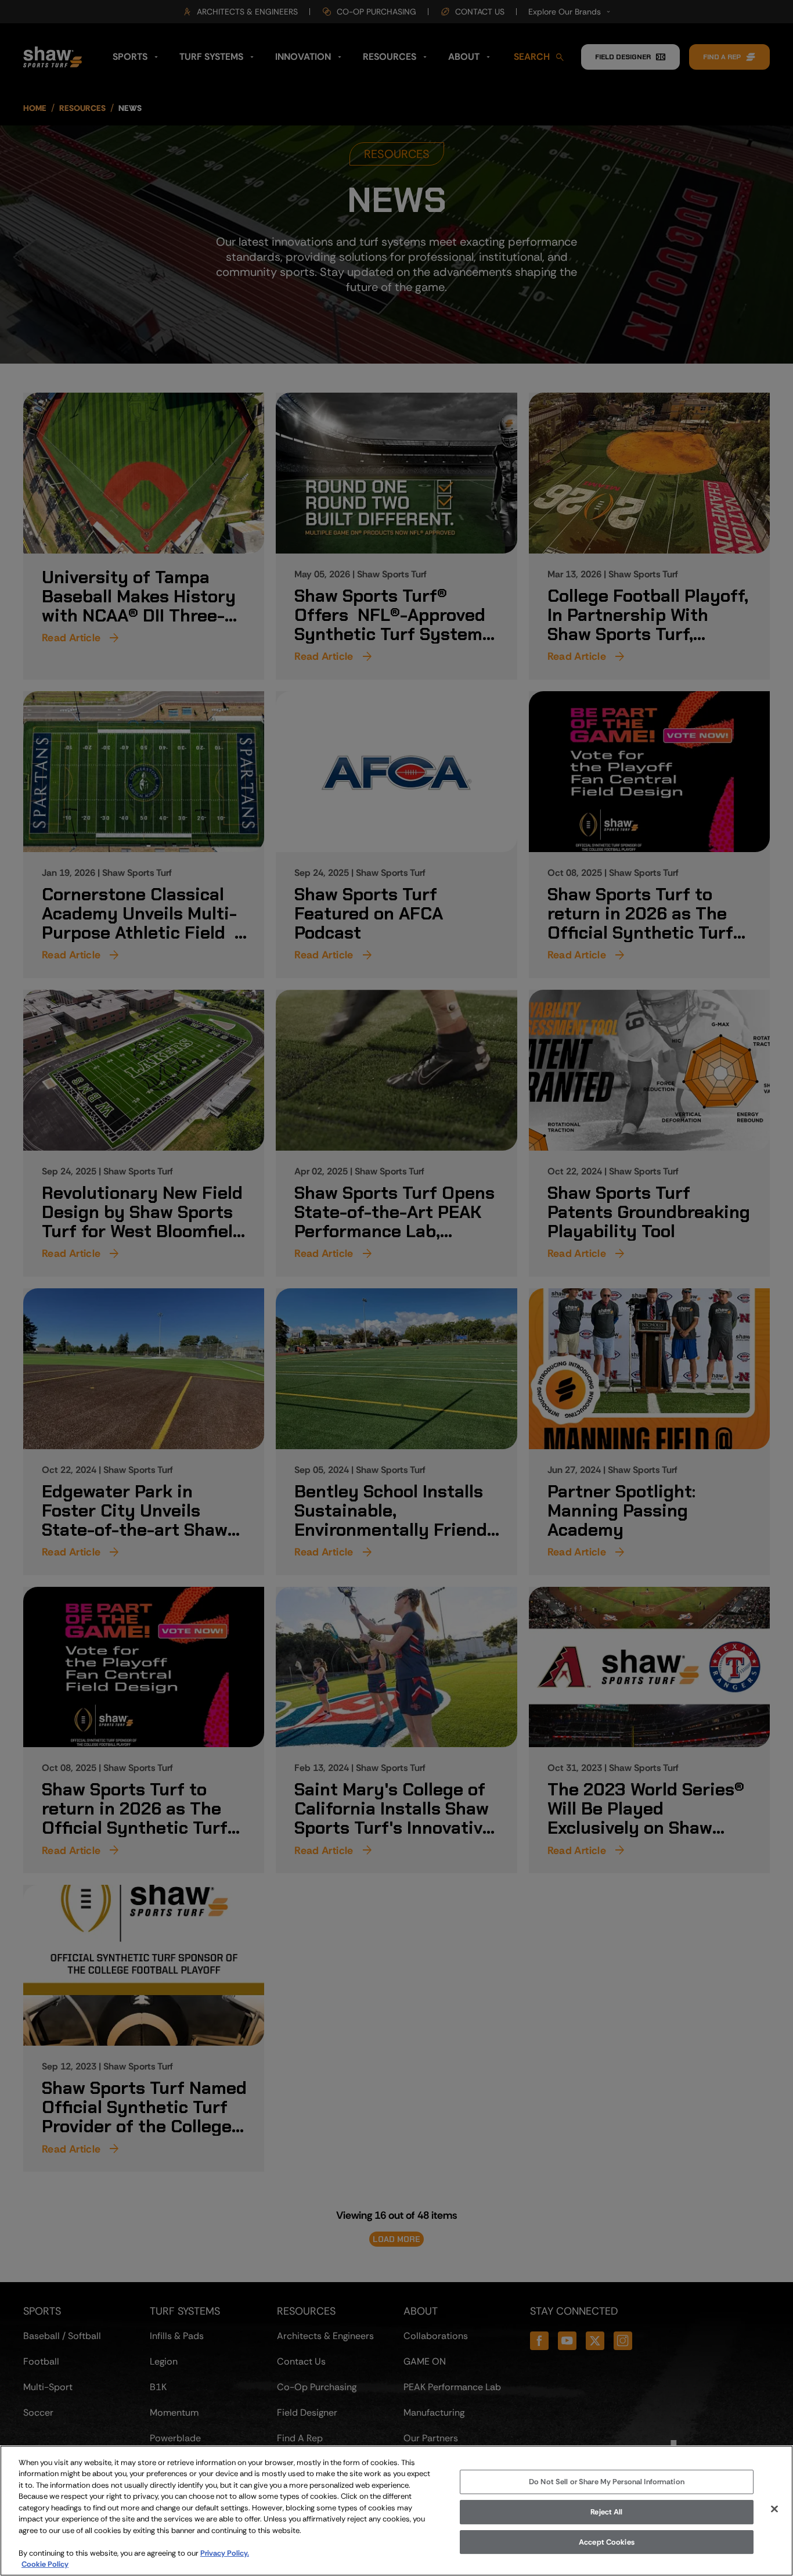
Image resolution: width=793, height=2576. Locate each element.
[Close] (774, 2509)
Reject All (606, 2512)
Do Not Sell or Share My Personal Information (607, 2482)
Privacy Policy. (225, 2553)
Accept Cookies (607, 2542)
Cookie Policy (45, 2564)
